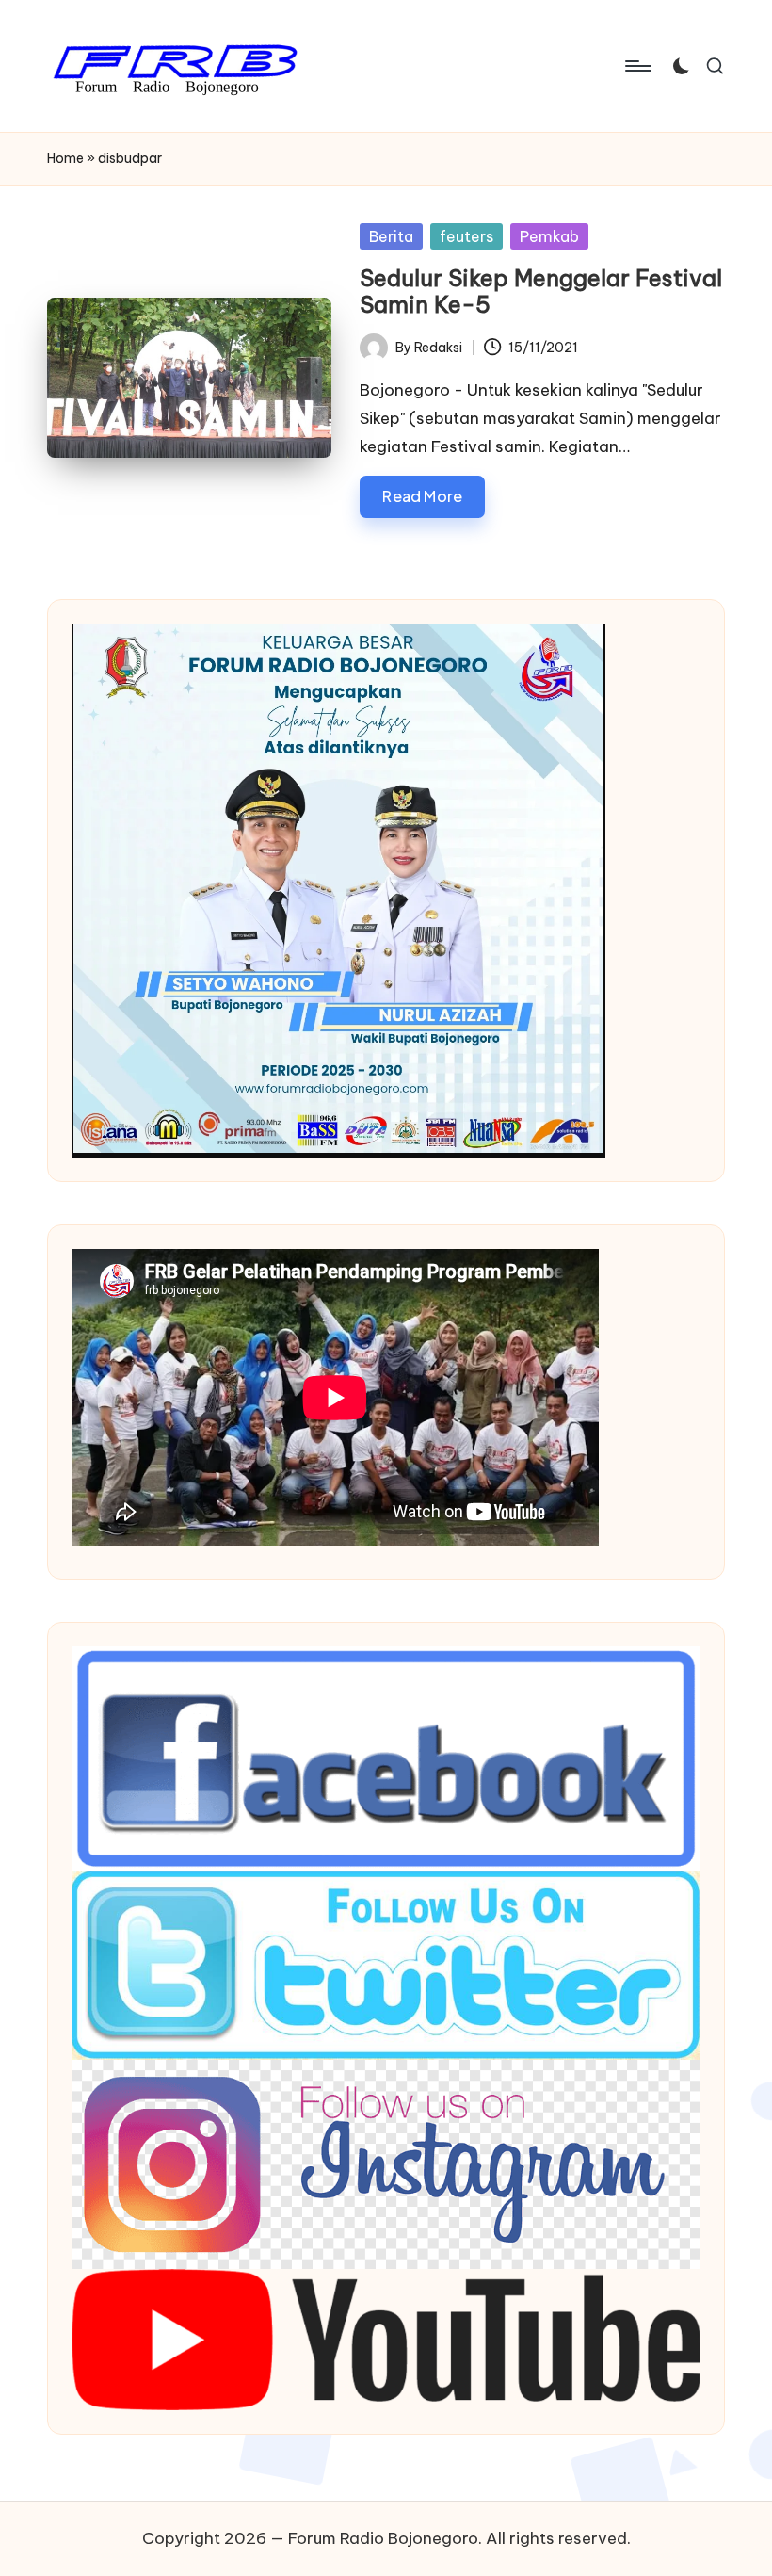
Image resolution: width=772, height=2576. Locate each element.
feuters (466, 236)
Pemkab (549, 236)
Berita (391, 236)
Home (65, 158)
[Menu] (637, 66)
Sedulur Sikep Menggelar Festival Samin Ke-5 (541, 292)
